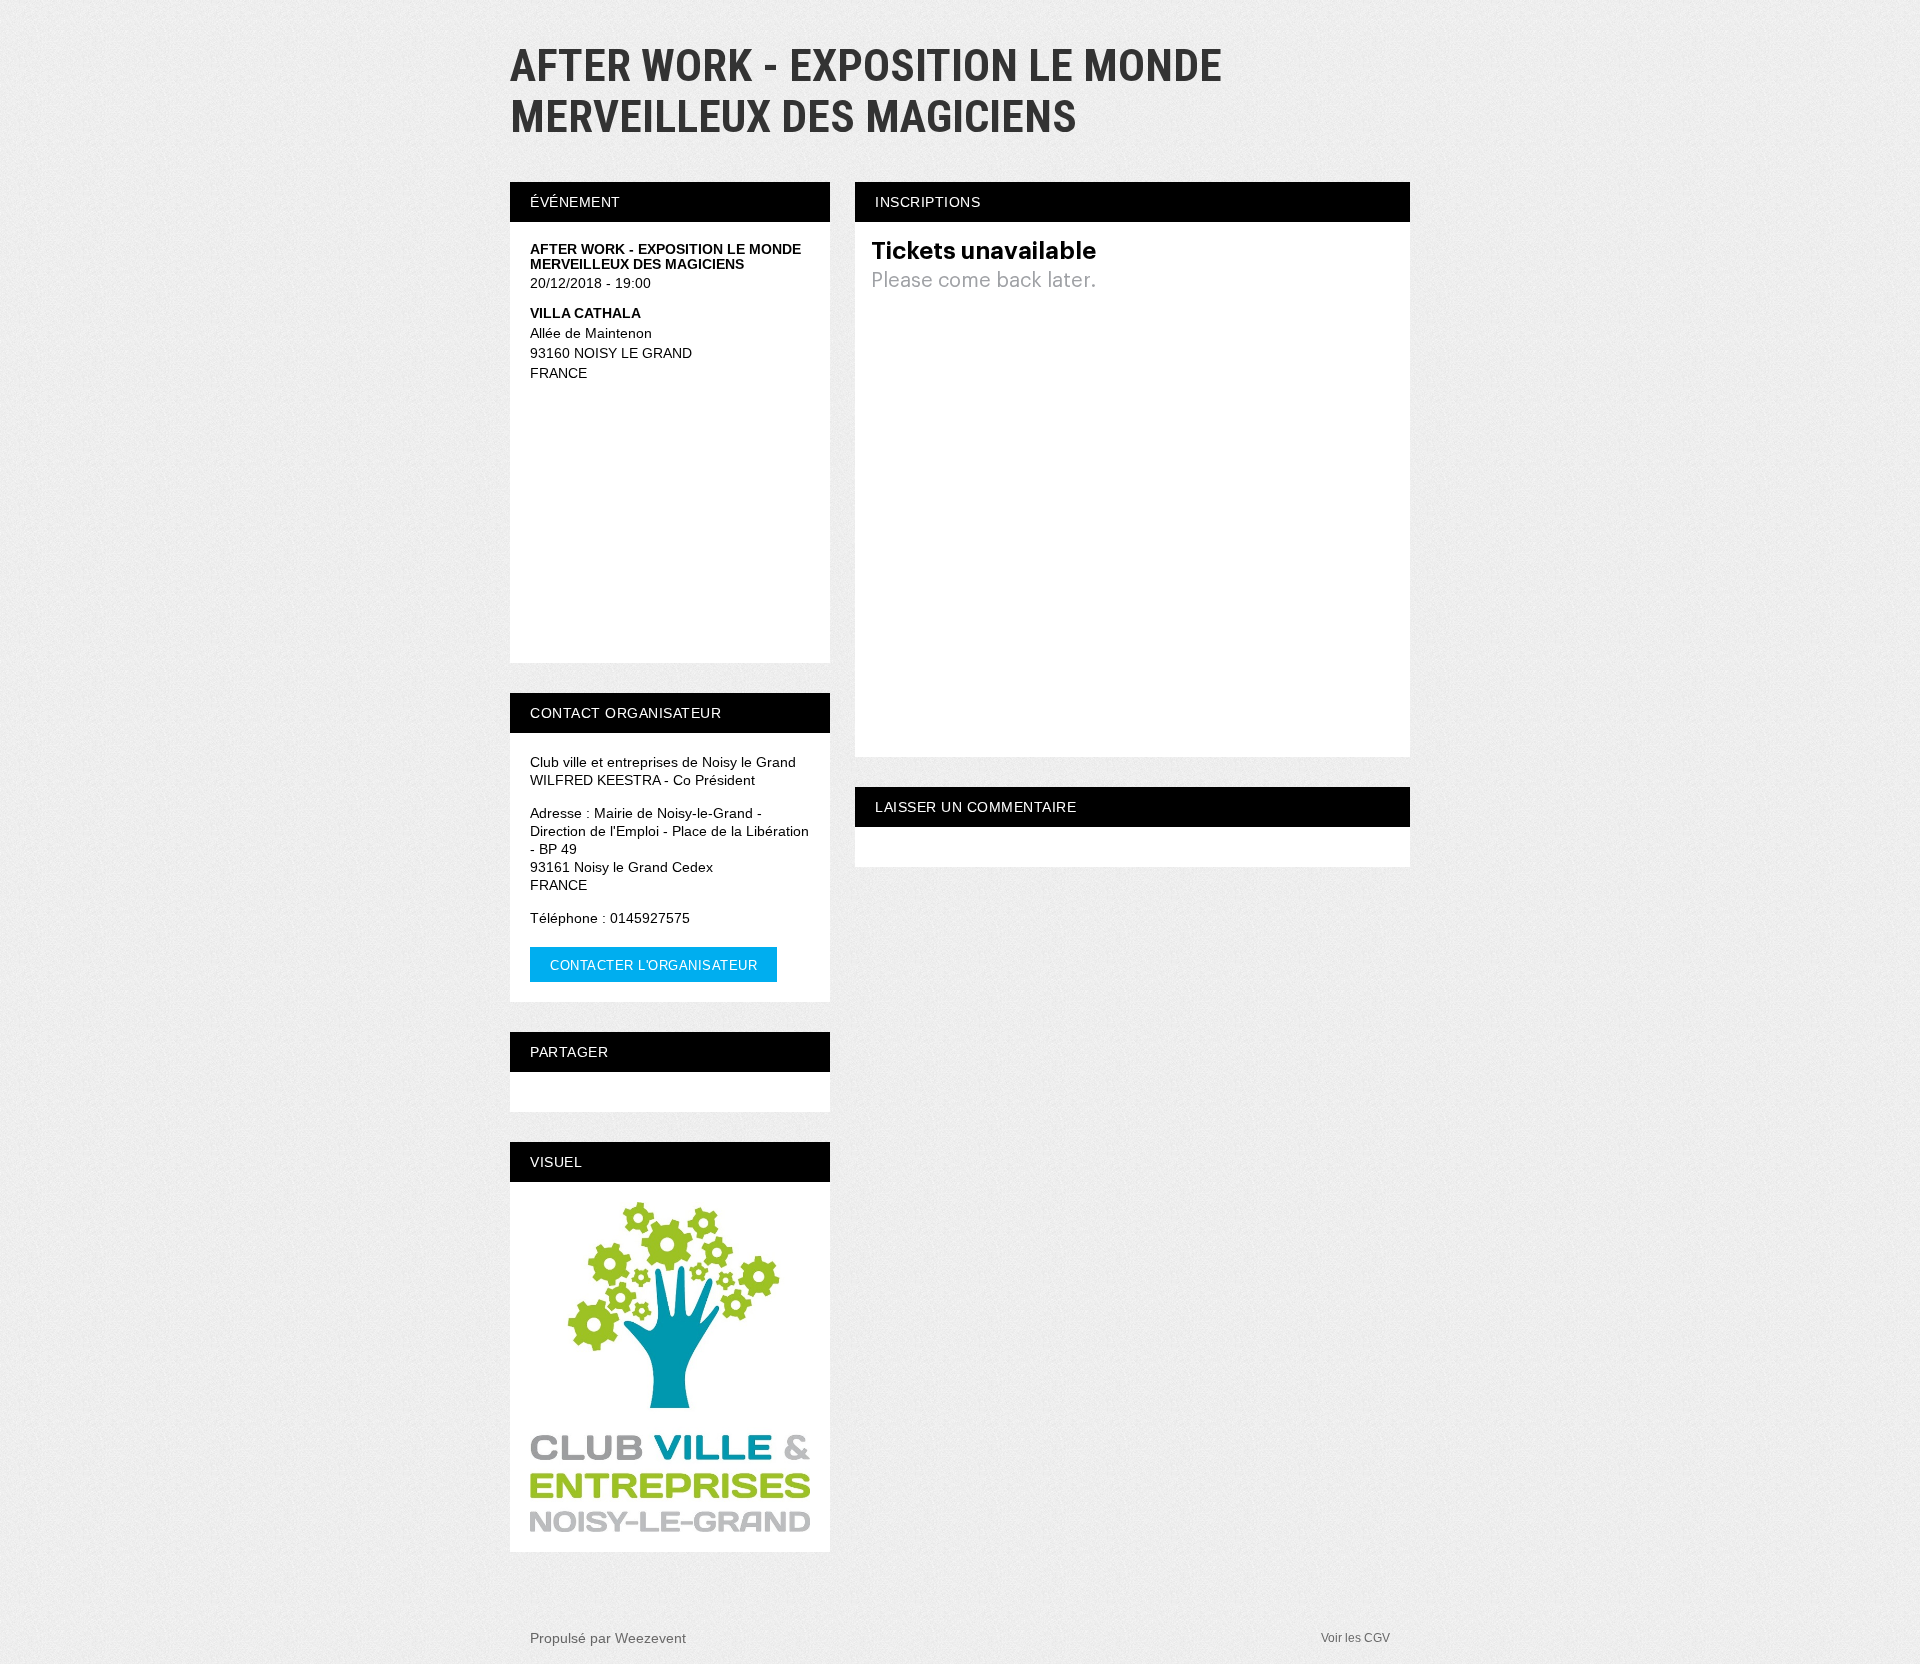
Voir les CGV (1355, 1638)
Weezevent (650, 1638)
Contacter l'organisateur (653, 965)
